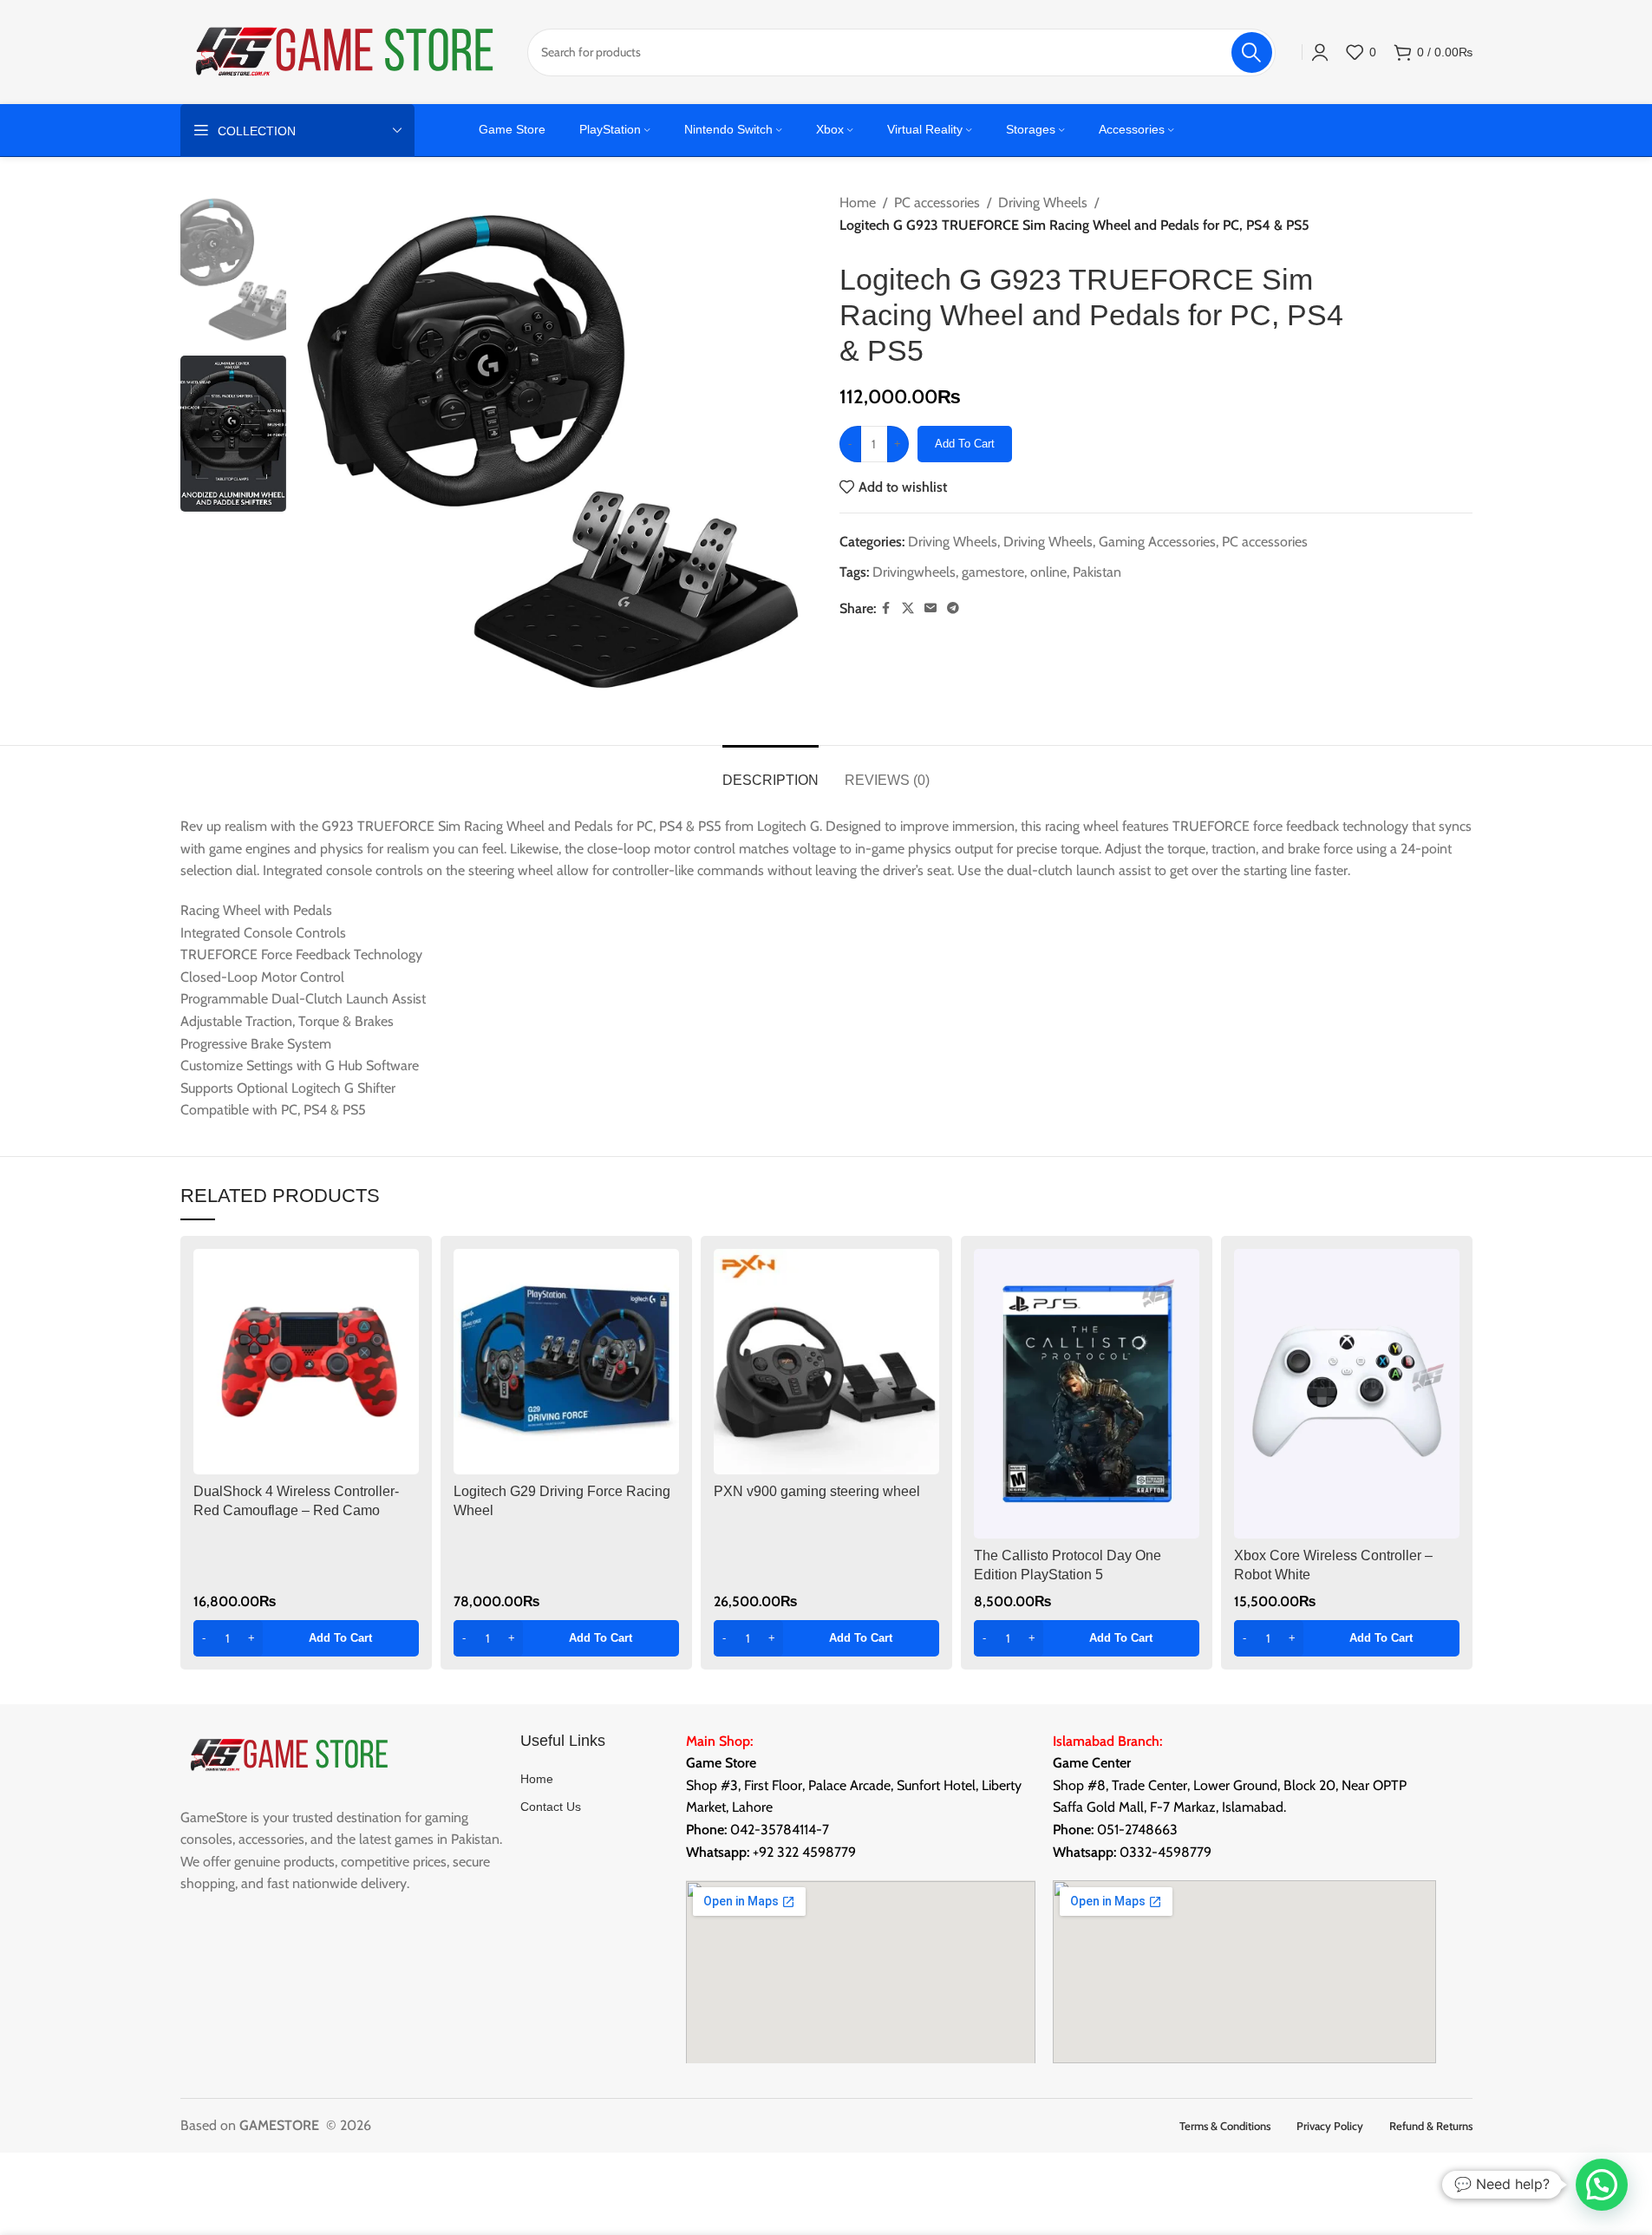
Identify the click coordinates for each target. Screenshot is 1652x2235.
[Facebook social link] (886, 608)
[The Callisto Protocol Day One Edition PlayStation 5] (1087, 1394)
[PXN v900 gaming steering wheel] (826, 1362)
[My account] (1320, 52)
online (1048, 572)
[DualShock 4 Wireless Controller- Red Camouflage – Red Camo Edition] (306, 1362)
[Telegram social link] (953, 608)
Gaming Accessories (1157, 542)
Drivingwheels (914, 572)
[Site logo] (345, 51)
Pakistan (1097, 572)
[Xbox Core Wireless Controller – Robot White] (1347, 1394)
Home (858, 203)
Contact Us (551, 1807)
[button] (306, 1638)
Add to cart (965, 444)
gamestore (993, 572)
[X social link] (908, 608)
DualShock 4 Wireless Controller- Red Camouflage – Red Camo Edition (296, 1511)
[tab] (770, 771)
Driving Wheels (1043, 203)
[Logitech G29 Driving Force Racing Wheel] (566, 1362)
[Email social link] (930, 608)
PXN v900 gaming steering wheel (817, 1491)
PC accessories (937, 203)
